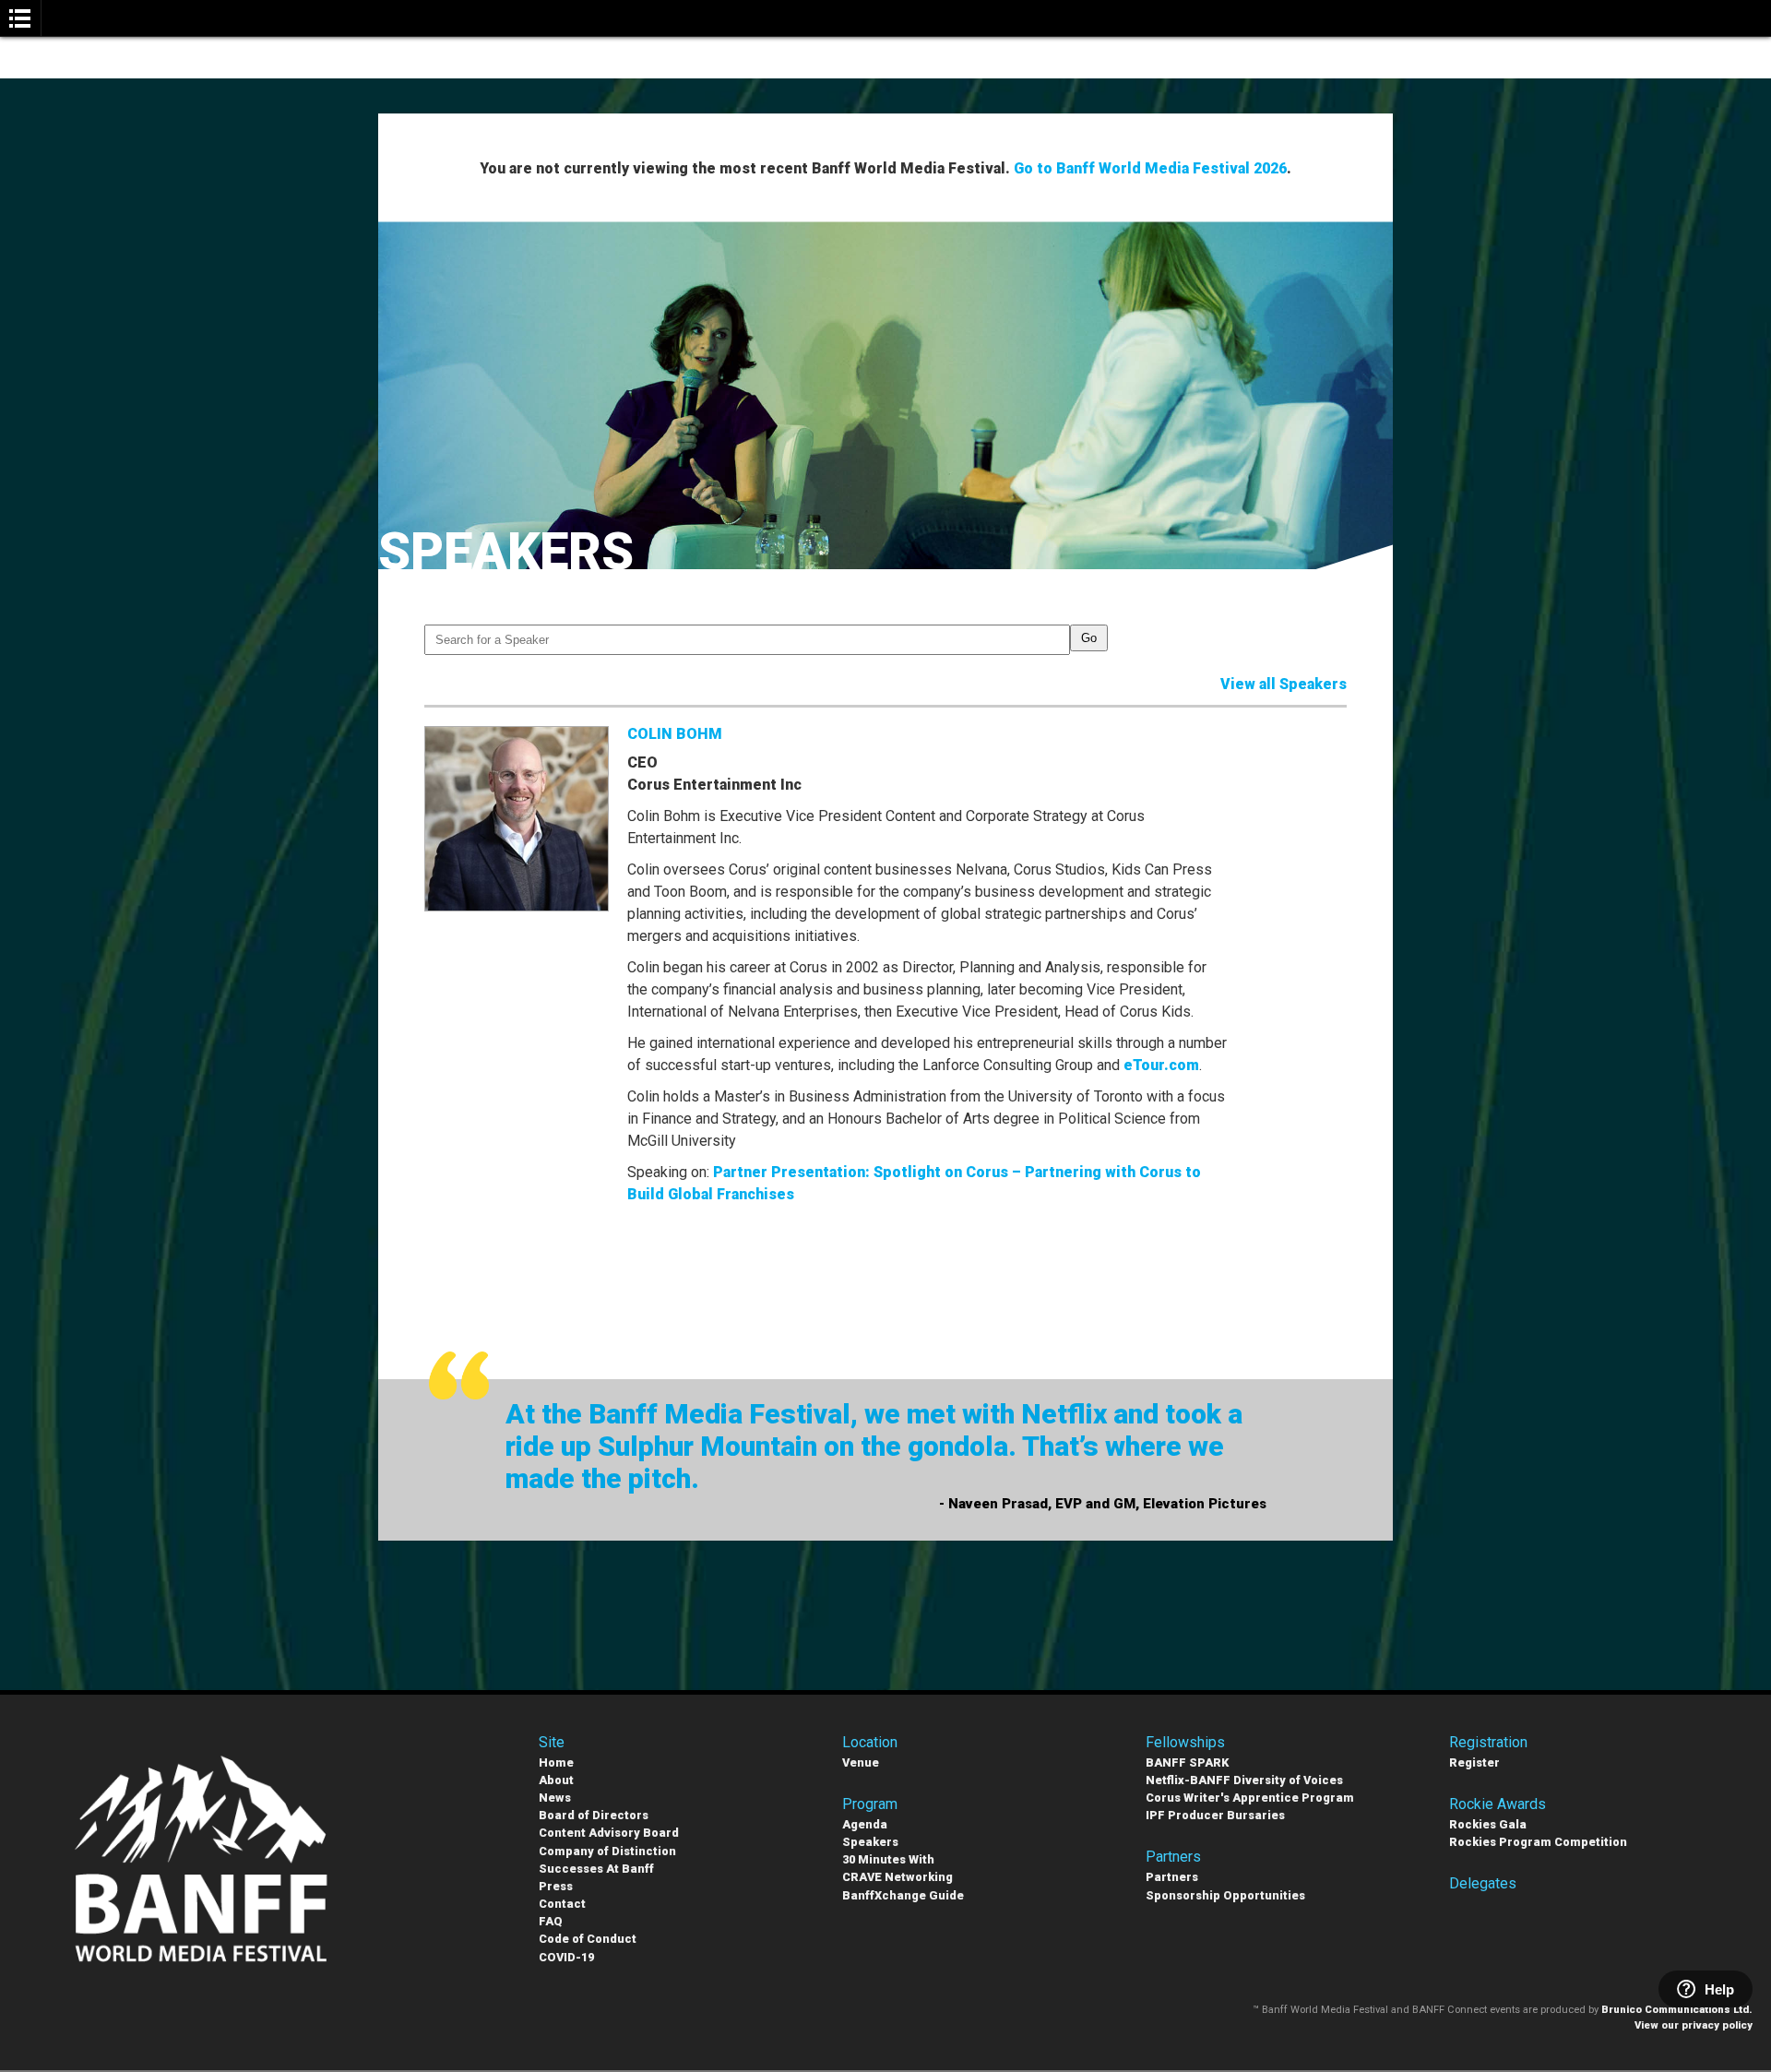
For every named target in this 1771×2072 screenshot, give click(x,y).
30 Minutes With (888, 1859)
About (556, 1780)
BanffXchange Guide (903, 1895)
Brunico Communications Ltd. (1677, 2010)
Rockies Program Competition (1538, 1842)
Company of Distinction (607, 1851)
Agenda (865, 1824)
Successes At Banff (596, 1869)
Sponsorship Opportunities (1225, 1895)
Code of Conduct (588, 1939)
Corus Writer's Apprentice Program (1250, 1798)
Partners (1172, 1877)
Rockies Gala (1488, 1824)
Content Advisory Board (609, 1833)
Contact (562, 1904)
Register (1474, 1762)
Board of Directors (594, 1815)
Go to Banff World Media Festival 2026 (1150, 168)
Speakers (870, 1842)
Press (556, 1886)
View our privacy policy (1694, 2025)
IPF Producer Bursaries (1215, 1815)
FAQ (551, 1921)
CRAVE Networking (897, 1877)
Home (556, 1762)
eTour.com (1161, 1065)
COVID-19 (566, 1957)
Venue (861, 1762)
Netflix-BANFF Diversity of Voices (1244, 1780)
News (555, 1798)
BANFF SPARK (1187, 1762)
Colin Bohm (675, 734)
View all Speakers (1284, 684)
